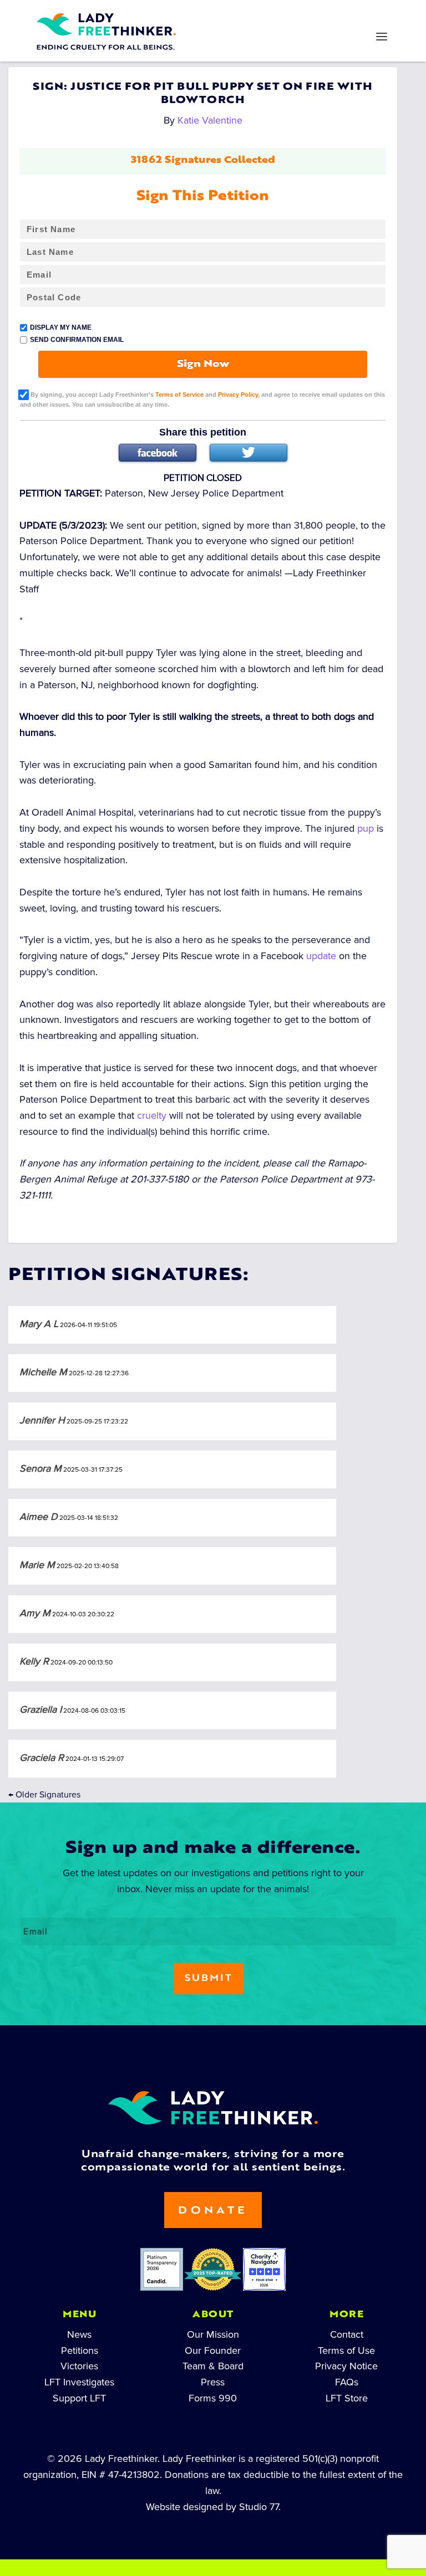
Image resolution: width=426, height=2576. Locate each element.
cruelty (152, 1115)
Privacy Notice (346, 2366)
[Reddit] (248, 14)
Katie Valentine (210, 120)
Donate (213, 2211)
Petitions (80, 2350)
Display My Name (61, 327)
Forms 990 (213, 2398)
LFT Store (347, 2398)
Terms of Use (346, 2350)
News (79, 2334)
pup (366, 828)
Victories (79, 2366)
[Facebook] (158, 453)
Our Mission (213, 2334)
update (321, 956)
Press (213, 2382)
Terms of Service (179, 394)
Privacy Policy (238, 394)
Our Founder (213, 2350)
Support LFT (79, 2398)
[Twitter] (248, 453)
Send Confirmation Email (77, 340)
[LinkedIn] (177, 14)
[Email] (319, 14)
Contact (347, 2334)
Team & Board (213, 2366)
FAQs (347, 2382)
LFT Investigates (79, 2382)
